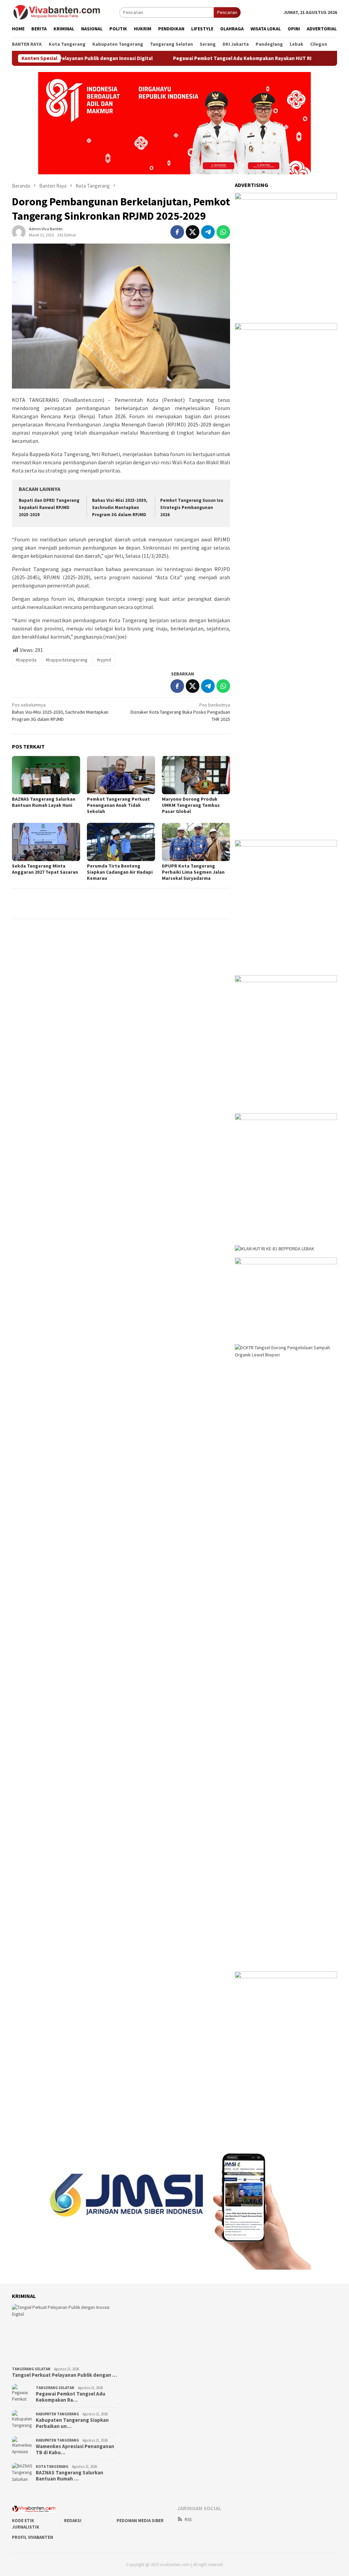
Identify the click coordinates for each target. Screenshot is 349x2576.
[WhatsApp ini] (223, 232)
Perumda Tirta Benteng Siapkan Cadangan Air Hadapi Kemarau (120, 872)
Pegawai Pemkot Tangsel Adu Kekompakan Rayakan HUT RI (199, 58)
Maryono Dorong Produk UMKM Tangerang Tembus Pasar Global (191, 805)
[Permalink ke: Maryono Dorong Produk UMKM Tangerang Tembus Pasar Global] (196, 775)
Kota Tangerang (52, 2466)
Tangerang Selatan (31, 2369)
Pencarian (227, 12)
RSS (188, 2520)
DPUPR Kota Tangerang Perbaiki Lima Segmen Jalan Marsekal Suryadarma (193, 872)
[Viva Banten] (66, 12)
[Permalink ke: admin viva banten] (19, 231)
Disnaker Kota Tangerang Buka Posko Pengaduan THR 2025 (180, 712)
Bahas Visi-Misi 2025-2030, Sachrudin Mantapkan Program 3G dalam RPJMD (120, 507)
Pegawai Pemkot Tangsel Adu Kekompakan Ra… (71, 2397)
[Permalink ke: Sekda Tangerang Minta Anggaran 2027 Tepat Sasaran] (46, 842)
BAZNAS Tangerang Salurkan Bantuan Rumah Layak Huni (44, 802)
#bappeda (26, 660)
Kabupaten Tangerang (57, 2414)
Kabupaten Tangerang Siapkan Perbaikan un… (72, 2423)
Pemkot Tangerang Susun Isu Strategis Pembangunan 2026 (192, 507)
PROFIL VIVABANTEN (33, 2537)
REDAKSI (73, 2521)
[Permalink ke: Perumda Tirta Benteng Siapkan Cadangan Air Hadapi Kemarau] (121, 842)
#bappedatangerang (67, 660)
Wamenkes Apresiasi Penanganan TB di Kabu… (75, 2449)
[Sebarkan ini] (177, 232)
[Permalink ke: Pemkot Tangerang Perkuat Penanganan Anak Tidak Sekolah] (121, 775)
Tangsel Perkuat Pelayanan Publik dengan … (64, 2375)
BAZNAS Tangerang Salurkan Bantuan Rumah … (70, 2476)
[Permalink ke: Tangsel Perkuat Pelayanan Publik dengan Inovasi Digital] (65, 2334)
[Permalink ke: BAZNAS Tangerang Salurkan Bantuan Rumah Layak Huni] (46, 775)
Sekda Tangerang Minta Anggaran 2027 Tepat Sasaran (45, 869)
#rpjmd (104, 660)
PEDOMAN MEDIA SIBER (140, 2521)
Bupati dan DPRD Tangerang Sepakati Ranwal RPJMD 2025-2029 (49, 507)
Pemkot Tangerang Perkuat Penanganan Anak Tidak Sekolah (118, 805)
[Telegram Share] (208, 232)
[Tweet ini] (193, 232)
